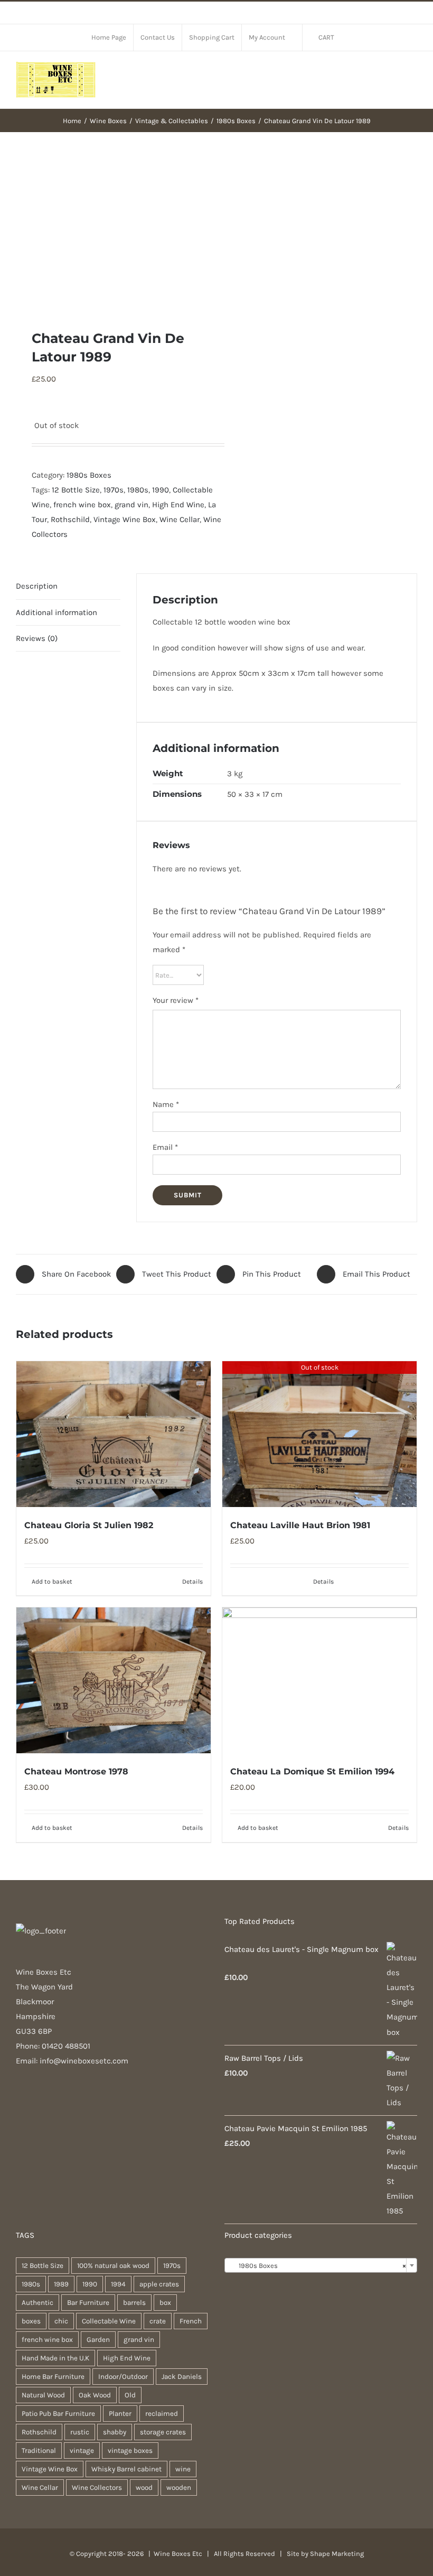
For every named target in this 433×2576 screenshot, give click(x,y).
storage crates (163, 2432)
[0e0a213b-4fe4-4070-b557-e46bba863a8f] (112, 231)
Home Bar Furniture (53, 2377)
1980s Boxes (89, 475)
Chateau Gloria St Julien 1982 (89, 1525)
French (191, 2321)
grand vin (131, 505)
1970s (114, 490)
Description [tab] (37, 586)
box (165, 2303)
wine (183, 2469)
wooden (179, 2487)
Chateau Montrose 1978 (76, 1771)
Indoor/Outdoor (123, 2377)
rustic (80, 2432)
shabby (115, 2432)
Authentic (37, 2303)
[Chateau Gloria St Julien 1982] (114, 1434)
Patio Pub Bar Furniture (58, 2414)
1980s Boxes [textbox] (318, 2266)
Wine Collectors (97, 2487)
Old (130, 2395)
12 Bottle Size (76, 490)
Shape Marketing (337, 2554)
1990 (161, 490)
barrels (134, 2303)
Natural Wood (43, 2395)
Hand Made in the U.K (55, 2358)
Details (192, 1582)
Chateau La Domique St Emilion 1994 (312, 1771)
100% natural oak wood (113, 2266)
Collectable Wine (109, 2321)
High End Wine (178, 505)
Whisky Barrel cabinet (126, 2469)
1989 (61, 2284)
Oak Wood (95, 2395)
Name (166, 1104)
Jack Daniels (182, 2377)
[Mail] (48, 2102)
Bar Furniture (88, 2303)
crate (158, 2321)
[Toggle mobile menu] (413, 73)
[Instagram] (33, 2102)
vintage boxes (130, 2451)
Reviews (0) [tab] (37, 638)
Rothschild (70, 519)
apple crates (159, 2284)
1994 (118, 2284)
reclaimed (162, 2414)
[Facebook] (19, 2102)
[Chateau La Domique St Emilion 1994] (319, 1680)
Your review (176, 1000)
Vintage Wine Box (125, 519)
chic (61, 2321)
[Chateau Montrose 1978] (114, 1680)
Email (165, 1147)
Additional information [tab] (57, 612)
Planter (120, 2414)
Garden (98, 2340)
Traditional (39, 2451)
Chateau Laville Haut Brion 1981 (300, 1525)
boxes (31, 2321)
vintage (82, 2451)
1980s (138, 490)
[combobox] (321, 2265)
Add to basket (52, 1582)
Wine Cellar (180, 519)
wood (144, 2487)
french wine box (82, 505)
